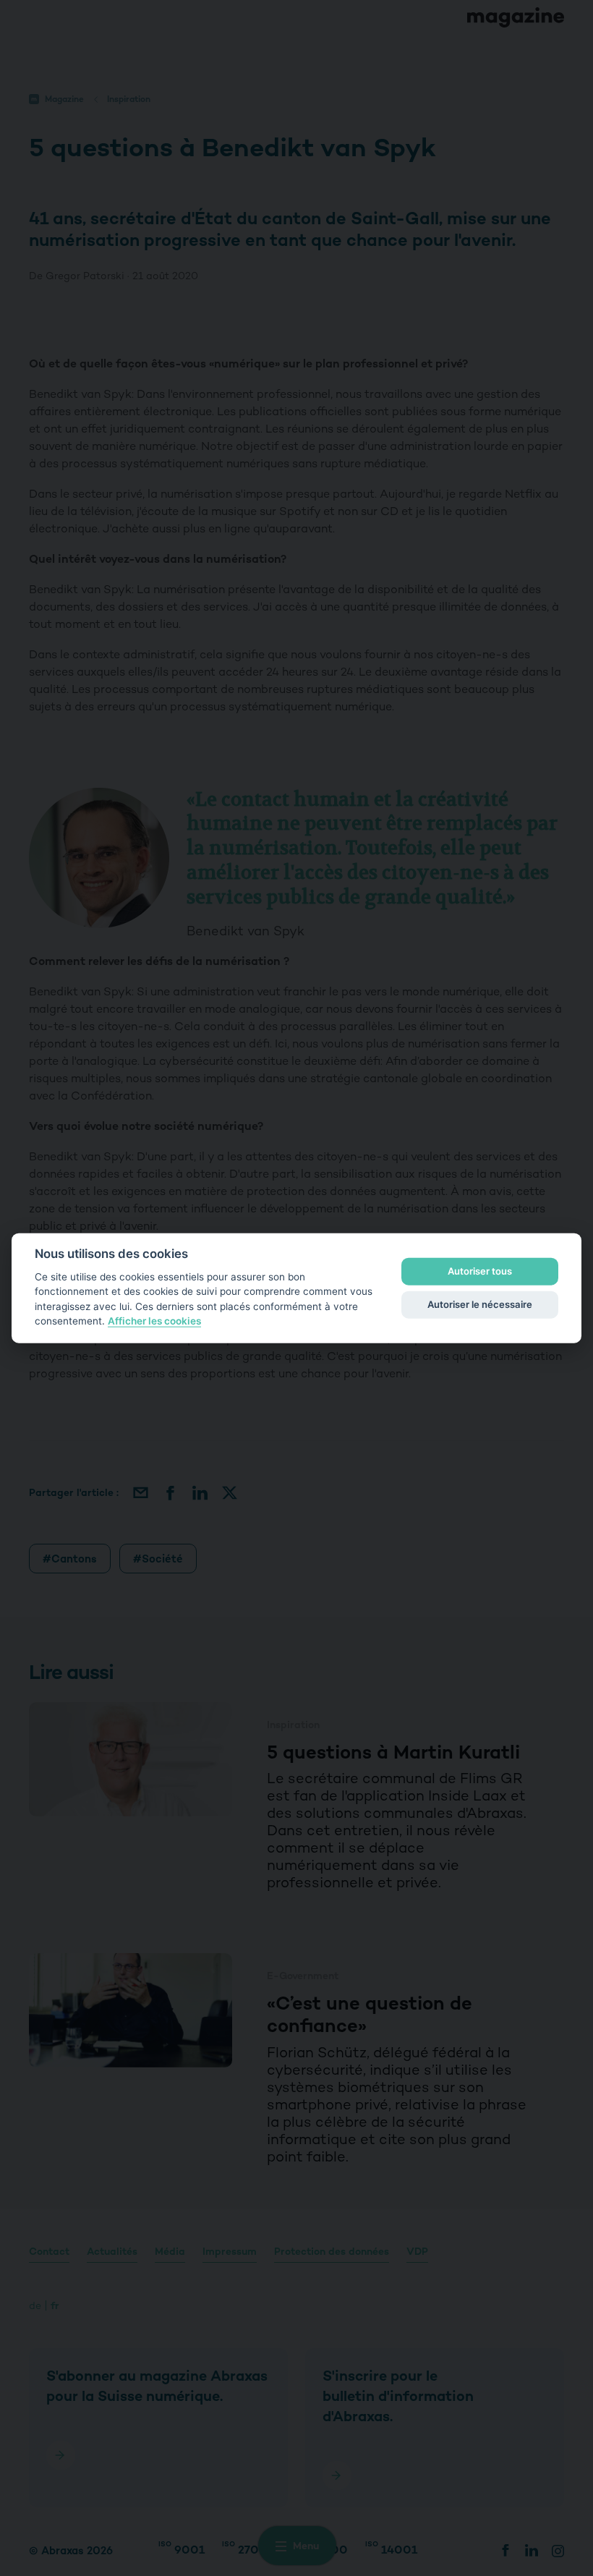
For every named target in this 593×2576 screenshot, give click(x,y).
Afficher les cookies (154, 1321)
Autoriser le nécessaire (480, 1304)
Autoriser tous (480, 1271)
